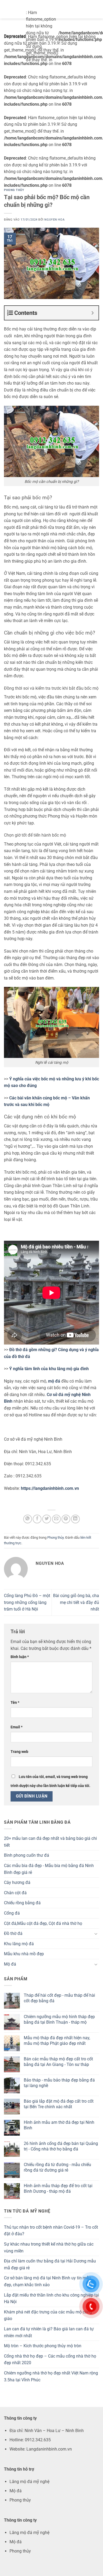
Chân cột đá (15, 1893)
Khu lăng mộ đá (19, 1944)
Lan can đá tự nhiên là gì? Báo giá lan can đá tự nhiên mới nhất (49, 2332)
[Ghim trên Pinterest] (66, 1519)
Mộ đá (10, 1964)
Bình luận (20, 1657)
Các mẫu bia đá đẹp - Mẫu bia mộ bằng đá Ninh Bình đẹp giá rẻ (49, 1869)
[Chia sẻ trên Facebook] (37, 1519)
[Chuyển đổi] (96, 1934)
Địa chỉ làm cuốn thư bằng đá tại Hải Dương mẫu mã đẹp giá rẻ (50, 2264)
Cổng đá (12, 1913)
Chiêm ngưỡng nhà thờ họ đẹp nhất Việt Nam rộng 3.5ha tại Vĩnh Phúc (51, 2376)
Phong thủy (14, 190)
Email (17, 1727)
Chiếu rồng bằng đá (22, 1903)
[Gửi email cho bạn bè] (56, 1519)
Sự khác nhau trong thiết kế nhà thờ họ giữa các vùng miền (49, 2248)
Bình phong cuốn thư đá (27, 1855)
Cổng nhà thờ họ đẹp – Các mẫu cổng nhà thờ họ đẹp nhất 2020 (50, 2360)
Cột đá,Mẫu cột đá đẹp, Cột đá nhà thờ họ (43, 1923)
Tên (15, 1703)
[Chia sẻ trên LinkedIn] (75, 1519)
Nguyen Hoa (54, 220)
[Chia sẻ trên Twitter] (47, 1519)
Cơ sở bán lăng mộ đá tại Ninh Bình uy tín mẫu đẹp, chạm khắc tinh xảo (48, 2281)
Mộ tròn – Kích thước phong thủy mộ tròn (43, 2346)
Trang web (19, 1752)
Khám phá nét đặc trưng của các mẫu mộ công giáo (48, 2315)
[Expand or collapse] (93, 313)
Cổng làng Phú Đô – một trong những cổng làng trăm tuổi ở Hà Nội (27, 1602)
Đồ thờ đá (13, 1933)
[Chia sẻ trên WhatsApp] (28, 1519)
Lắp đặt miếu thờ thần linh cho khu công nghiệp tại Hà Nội (51, 2299)
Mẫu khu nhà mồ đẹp (24, 1954)
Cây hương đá (17, 1882)
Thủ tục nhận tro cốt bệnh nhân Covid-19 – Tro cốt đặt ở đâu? (51, 2231)
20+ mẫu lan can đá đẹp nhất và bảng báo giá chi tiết (50, 1842)
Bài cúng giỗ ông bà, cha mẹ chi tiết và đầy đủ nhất (76, 1602)
